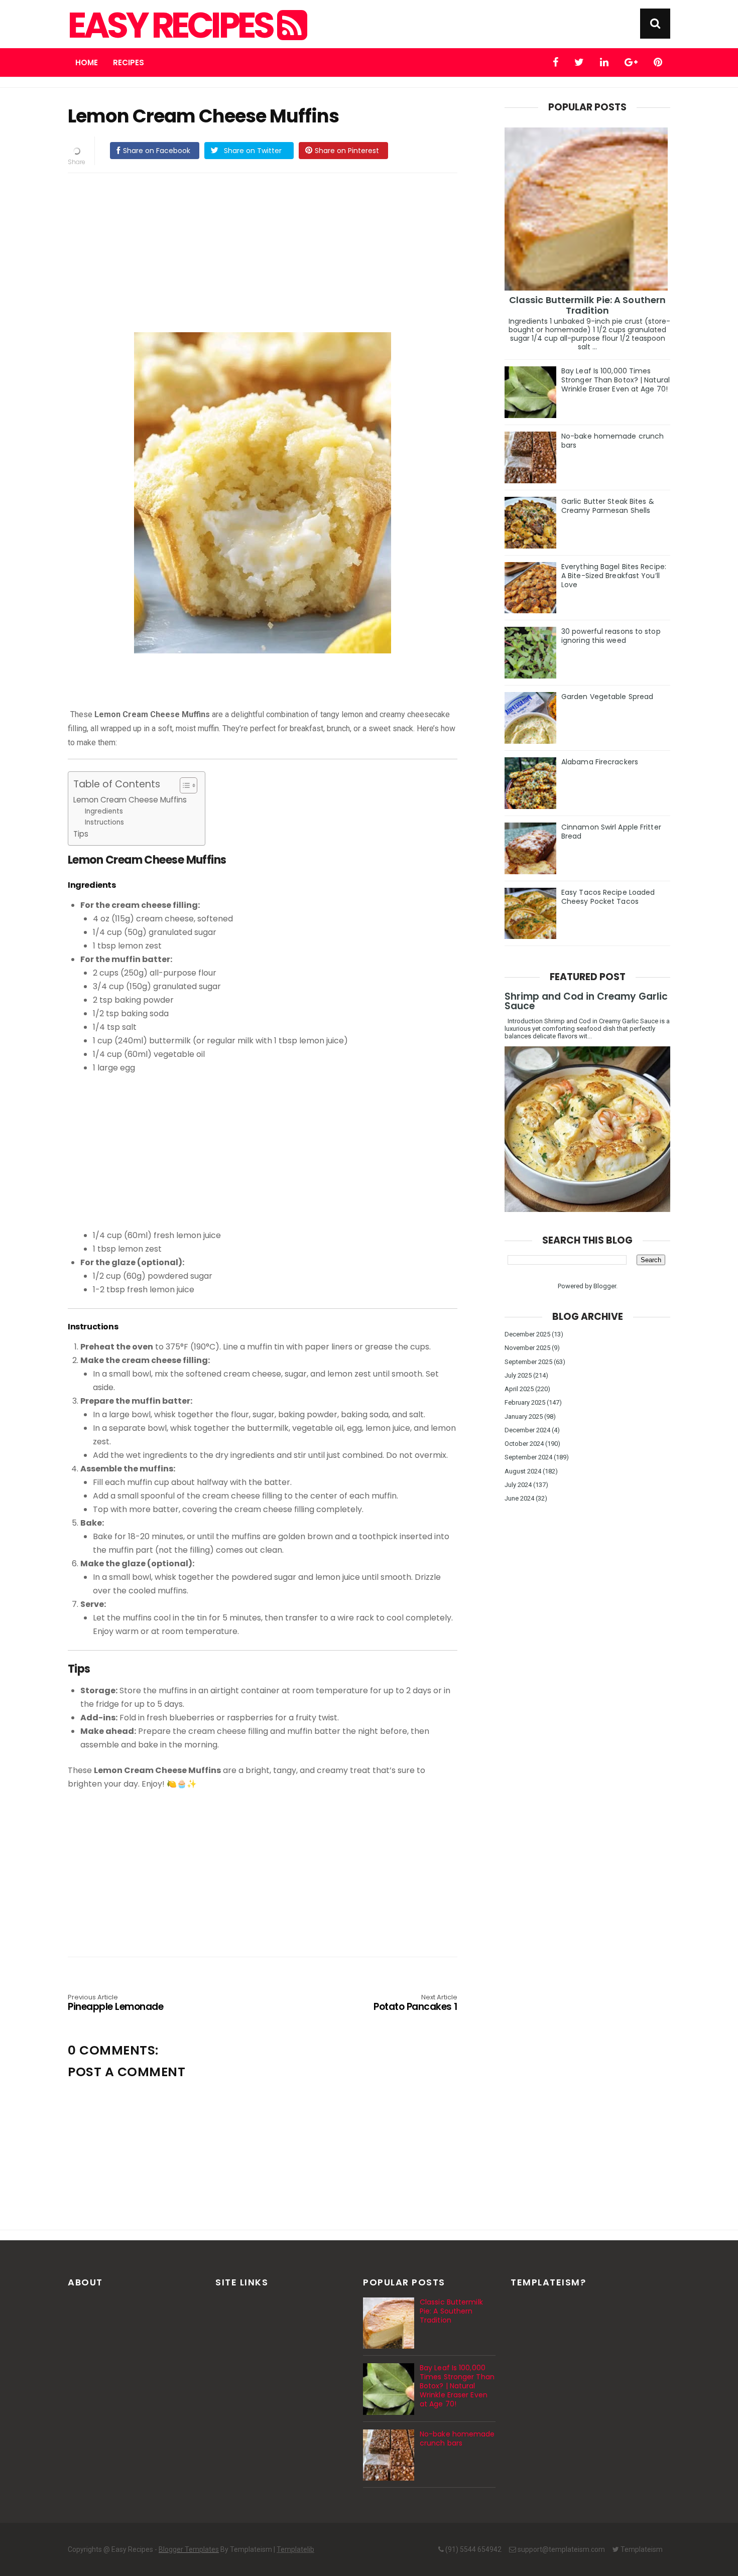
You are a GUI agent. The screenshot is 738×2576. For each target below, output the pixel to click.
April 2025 (519, 1389)
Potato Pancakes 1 (415, 2003)
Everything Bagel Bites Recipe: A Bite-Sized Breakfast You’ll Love (614, 576)
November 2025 (527, 1348)
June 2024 (519, 1498)
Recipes (129, 62)
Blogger (605, 1286)
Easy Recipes (172, 26)
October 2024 (524, 1444)
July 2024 (518, 1485)
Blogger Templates (189, 2549)
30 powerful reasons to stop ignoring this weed (611, 636)
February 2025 (525, 1402)
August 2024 (523, 1471)
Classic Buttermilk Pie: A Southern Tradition (587, 305)
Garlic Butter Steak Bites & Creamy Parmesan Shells (608, 506)
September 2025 (528, 1362)
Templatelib (295, 2549)
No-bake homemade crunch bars (612, 441)
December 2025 (527, 1334)
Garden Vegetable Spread (607, 697)
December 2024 (527, 1430)
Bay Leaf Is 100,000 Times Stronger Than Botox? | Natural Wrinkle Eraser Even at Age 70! (616, 380)
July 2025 (518, 1375)
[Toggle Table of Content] (183, 785)
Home (87, 62)
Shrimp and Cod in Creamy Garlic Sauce (586, 1001)
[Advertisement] (273, 251)
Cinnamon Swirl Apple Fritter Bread (611, 832)
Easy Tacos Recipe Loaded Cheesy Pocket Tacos (608, 897)
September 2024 (528, 1457)
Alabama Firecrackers (600, 762)
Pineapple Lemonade (115, 2003)
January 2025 (524, 1416)
